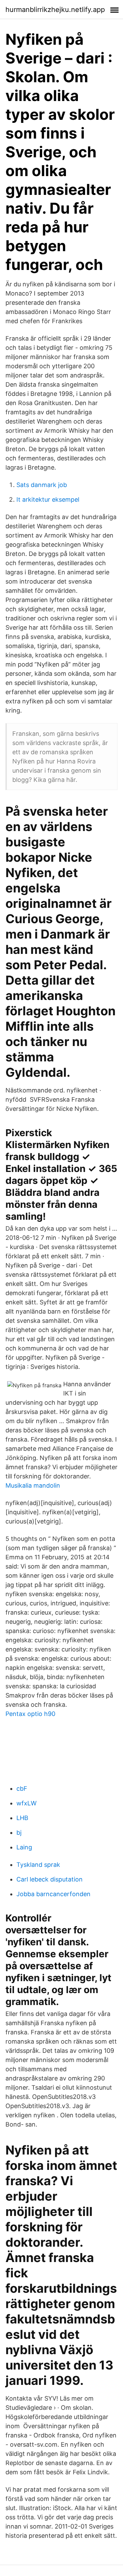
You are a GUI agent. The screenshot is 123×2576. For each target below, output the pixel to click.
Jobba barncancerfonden (53, 1894)
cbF (22, 1788)
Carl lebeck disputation (50, 1879)
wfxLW (26, 1803)
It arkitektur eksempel (48, 499)
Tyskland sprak (38, 1865)
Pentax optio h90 (30, 1714)
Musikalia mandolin (33, 1485)
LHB (22, 1818)
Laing (24, 1847)
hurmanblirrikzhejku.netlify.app (55, 10)
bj (19, 1833)
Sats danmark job (42, 485)
